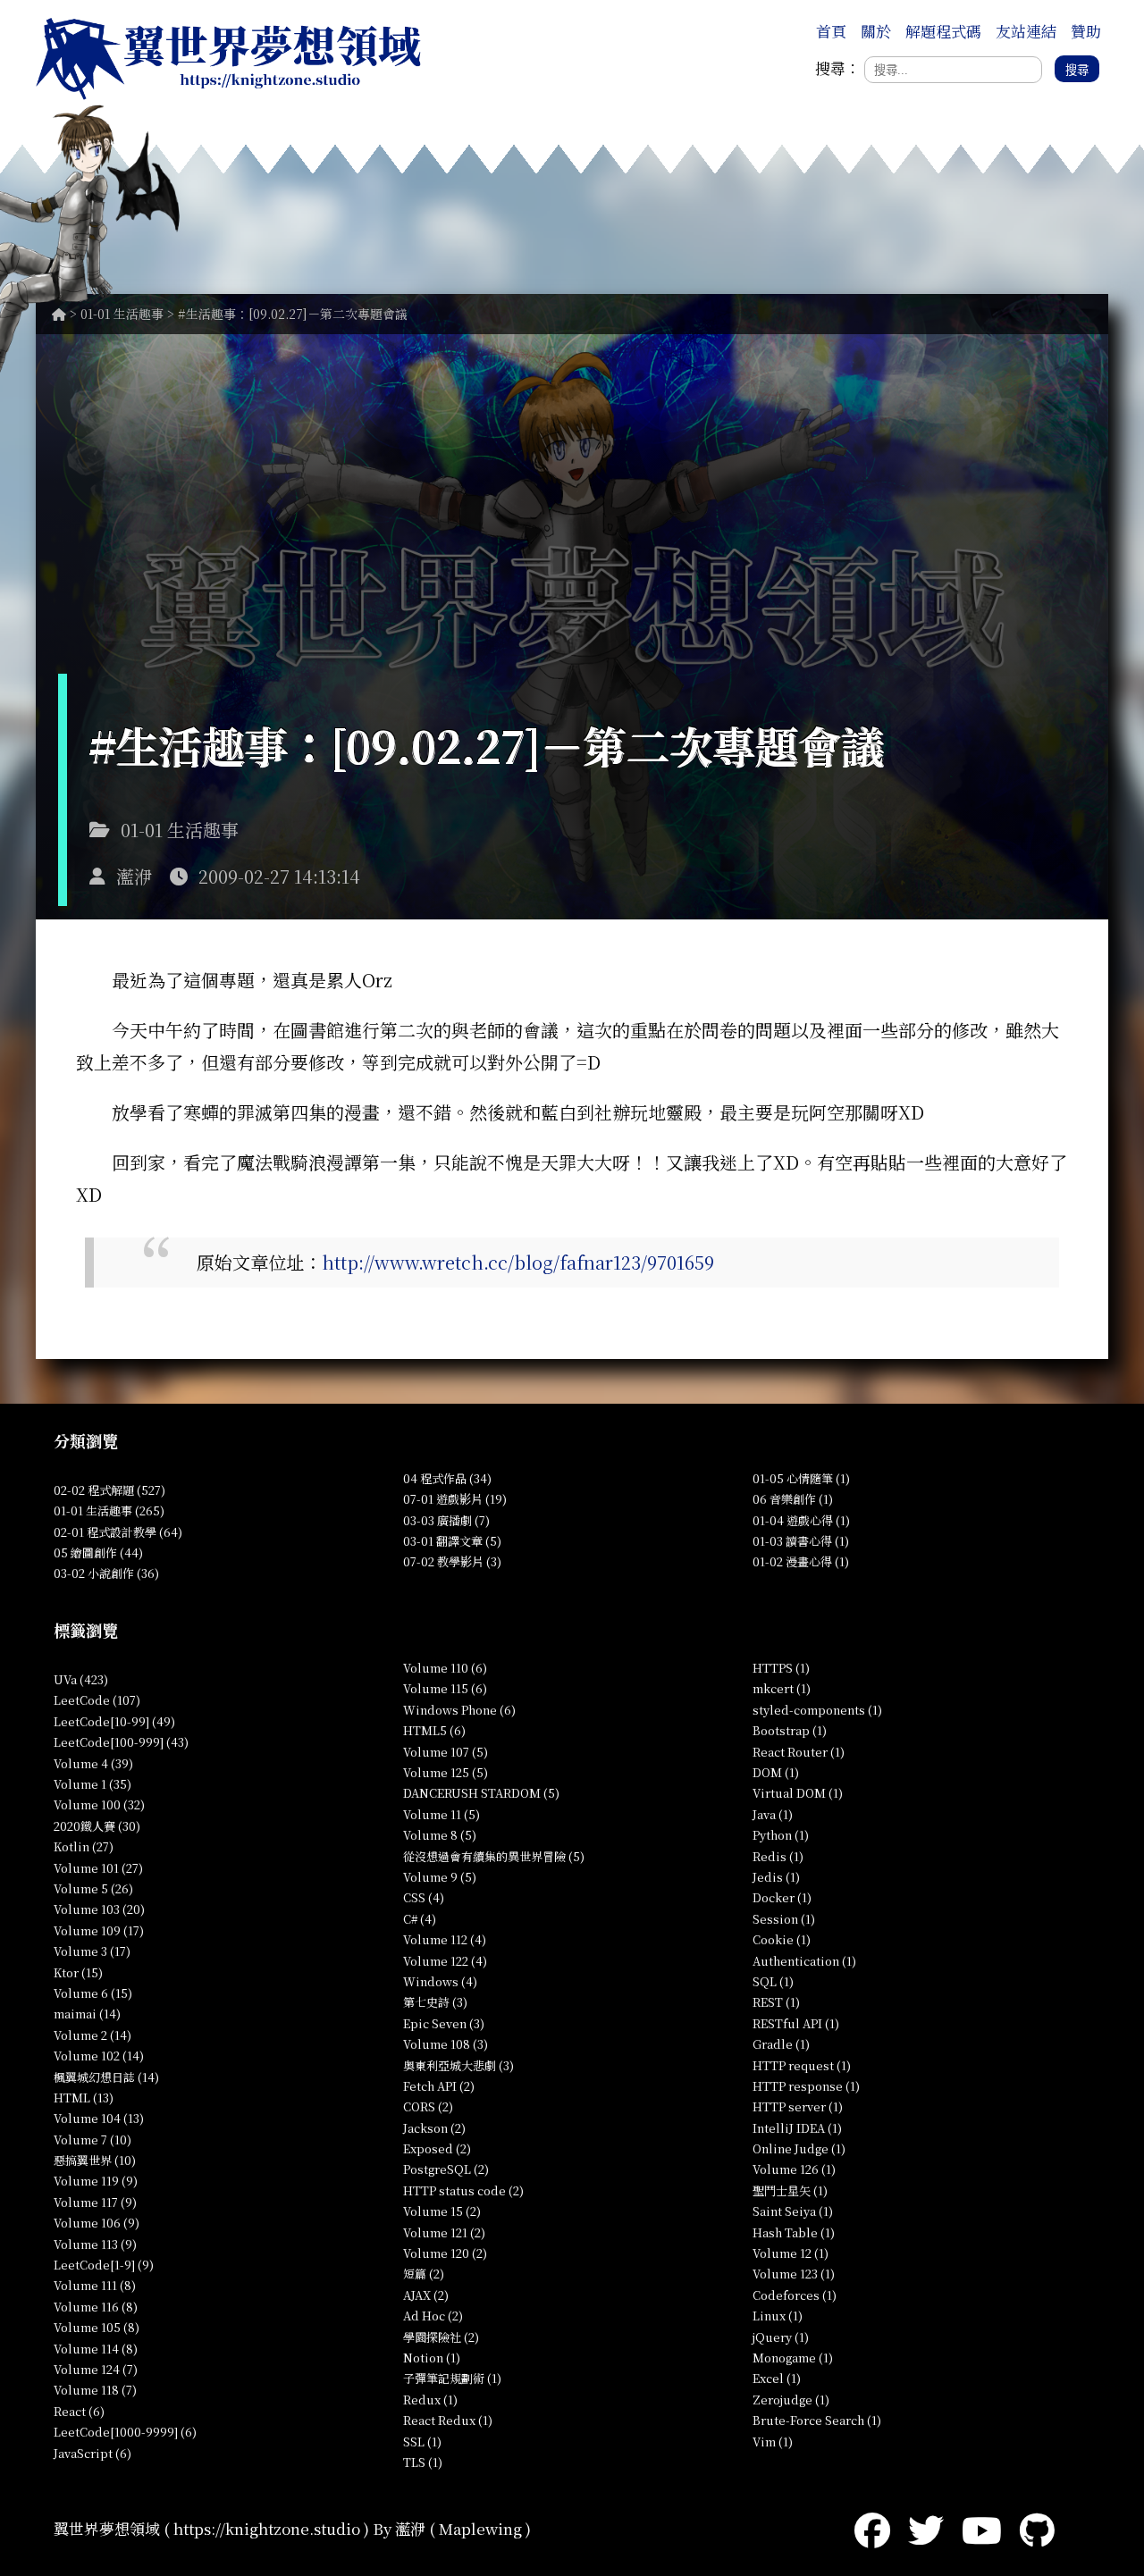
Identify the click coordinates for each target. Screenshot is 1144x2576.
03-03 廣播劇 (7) (446, 1520)
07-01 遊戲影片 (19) (455, 1499)
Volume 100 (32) (99, 1804)
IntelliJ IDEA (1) (797, 2128)
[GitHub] (1037, 2528)
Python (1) (781, 1835)
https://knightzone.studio (267, 2528)
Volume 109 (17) (99, 1930)
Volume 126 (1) (794, 2169)
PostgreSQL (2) (446, 2169)
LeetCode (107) (97, 1700)
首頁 (831, 31)
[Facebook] (872, 2528)
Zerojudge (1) (791, 2400)
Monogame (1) (793, 2358)
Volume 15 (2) (442, 2211)
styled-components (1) (817, 1710)
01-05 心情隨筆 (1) (801, 1478)
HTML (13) (84, 2098)
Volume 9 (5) (440, 1877)
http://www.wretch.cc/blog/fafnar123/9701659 (518, 1262)
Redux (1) (430, 2400)
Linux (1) (778, 2316)
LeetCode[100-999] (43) (121, 1742)
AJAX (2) (426, 2295)
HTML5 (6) (434, 1730)
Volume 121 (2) (444, 2232)
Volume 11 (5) (442, 1814)
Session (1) (784, 1919)
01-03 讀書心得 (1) (801, 1541)
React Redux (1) (448, 2420)
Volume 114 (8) (96, 2349)
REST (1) (776, 2002)
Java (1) (773, 1814)
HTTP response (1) (806, 2086)
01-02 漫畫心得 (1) (801, 1561)
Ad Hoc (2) (433, 2316)
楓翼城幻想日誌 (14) (106, 2077)
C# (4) (420, 1919)
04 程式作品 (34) (447, 1478)
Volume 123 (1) (794, 2274)
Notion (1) (432, 2358)
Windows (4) (440, 1981)
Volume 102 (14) (99, 2056)
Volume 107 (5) (446, 1752)
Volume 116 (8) (96, 2307)
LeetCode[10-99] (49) (114, 1721)
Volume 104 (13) (99, 2118)
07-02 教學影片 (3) (452, 1561)
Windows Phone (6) (459, 1710)
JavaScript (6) (93, 2453)
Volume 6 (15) (93, 1993)
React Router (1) (799, 1752)
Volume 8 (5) (440, 1835)
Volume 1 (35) (93, 1784)
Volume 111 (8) (95, 2285)
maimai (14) (87, 2014)
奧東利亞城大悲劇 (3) (458, 2065)
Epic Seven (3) (444, 2023)
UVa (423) (81, 1679)
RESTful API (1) (796, 2023)
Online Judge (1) (799, 2148)
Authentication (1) (804, 1961)
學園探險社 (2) (441, 2337)
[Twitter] (926, 2528)
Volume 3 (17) (92, 1951)
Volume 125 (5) (446, 1772)
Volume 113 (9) (95, 2244)
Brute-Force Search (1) (817, 2420)
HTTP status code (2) (463, 2190)
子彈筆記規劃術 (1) (452, 2378)
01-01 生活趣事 (122, 314)
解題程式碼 (943, 31)
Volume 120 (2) (445, 2253)
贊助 (1086, 31)
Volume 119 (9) (96, 2181)
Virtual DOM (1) (798, 1793)
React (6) (79, 2411)
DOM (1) (776, 1772)
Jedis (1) (776, 1877)
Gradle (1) (781, 2044)
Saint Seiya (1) (793, 2211)
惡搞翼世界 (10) (95, 2160)
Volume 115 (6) (445, 1688)
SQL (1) (773, 1981)
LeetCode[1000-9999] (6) (125, 2432)
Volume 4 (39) (93, 1763)
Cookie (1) (782, 1939)
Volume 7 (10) (93, 2140)
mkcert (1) (782, 1688)
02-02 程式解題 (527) (109, 1490)
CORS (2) (428, 2106)
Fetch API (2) (439, 2086)
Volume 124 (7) (96, 2369)
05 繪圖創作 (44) (98, 1552)
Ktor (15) (78, 1972)
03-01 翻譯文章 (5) (452, 1541)
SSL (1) (422, 2442)
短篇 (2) (424, 2274)
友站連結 (1026, 31)
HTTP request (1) (802, 2065)
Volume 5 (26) (93, 1888)
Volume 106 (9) (97, 2223)
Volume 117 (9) (95, 2202)
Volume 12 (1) (791, 2253)
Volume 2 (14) (93, 2035)
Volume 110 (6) (445, 1668)
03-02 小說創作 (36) (106, 1573)
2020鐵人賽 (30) (97, 1826)
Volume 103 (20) (99, 1909)
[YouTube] (982, 2528)
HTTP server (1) (798, 2106)
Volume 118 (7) (95, 2390)
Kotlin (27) (84, 1846)
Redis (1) (778, 1856)
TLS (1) (423, 2462)
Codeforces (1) (795, 2295)
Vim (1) (773, 2442)
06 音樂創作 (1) (793, 1499)
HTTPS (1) (781, 1668)
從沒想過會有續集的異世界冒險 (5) (494, 1856)
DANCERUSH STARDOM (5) (481, 1793)
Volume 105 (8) (97, 2327)
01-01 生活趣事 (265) (109, 1510)
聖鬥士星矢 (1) (790, 2190)
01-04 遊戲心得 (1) (801, 1520)
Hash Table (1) (794, 2232)
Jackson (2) (434, 2128)
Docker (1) (782, 1897)
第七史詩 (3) (435, 2002)
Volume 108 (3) (446, 2044)
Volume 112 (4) (445, 1939)
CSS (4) (424, 1897)
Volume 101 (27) (98, 1868)
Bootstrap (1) (790, 1730)
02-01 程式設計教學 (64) (118, 1532)
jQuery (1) (781, 2337)
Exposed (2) (437, 2148)
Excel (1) (777, 2378)
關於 (876, 31)
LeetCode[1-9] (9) (104, 2265)
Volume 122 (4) (445, 1961)
